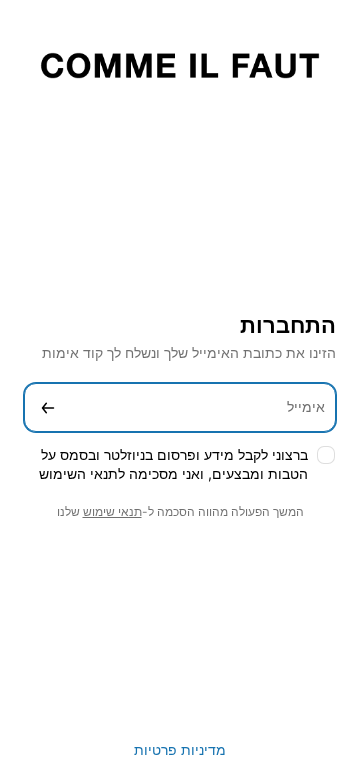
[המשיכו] (48, 407)
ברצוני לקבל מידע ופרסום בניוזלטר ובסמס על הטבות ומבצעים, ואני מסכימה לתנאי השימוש (173, 464)
